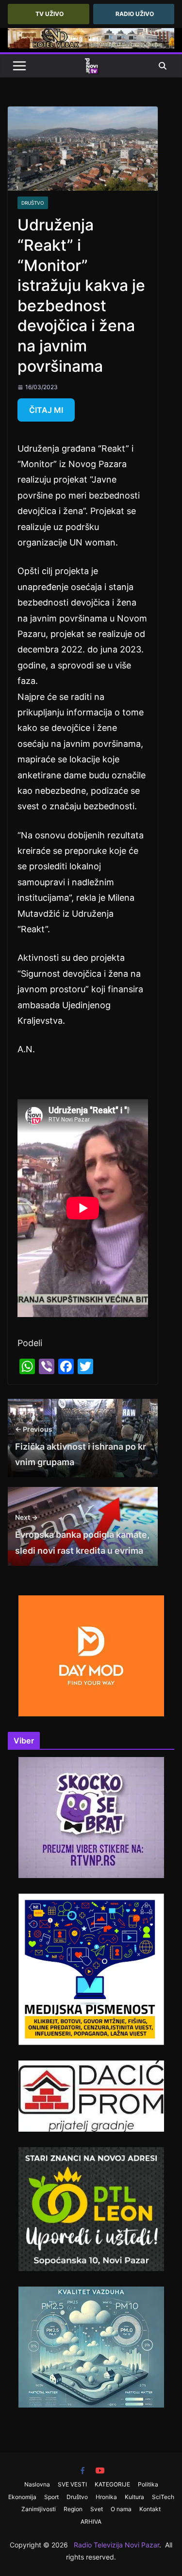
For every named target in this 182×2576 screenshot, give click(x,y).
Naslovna (37, 2484)
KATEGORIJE (112, 2484)
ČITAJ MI (46, 410)
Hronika (106, 2497)
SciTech (163, 2497)
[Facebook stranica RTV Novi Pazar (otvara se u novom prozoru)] (83, 2470)
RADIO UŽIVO (135, 14)
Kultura (134, 2497)
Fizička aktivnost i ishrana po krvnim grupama (81, 1446)
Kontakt (150, 2509)
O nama (121, 2509)
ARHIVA (91, 2522)
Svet (97, 2509)
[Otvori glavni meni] (19, 66)
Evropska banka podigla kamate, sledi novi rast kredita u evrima (82, 1534)
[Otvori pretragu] (163, 66)
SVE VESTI (72, 2484)
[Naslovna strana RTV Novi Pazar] (91, 66)
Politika (148, 2484)
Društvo (33, 203)
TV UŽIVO (50, 14)
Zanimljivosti (39, 2509)
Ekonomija (22, 2497)
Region (73, 2509)
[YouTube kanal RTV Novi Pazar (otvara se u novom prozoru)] (100, 2470)
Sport (51, 2497)
